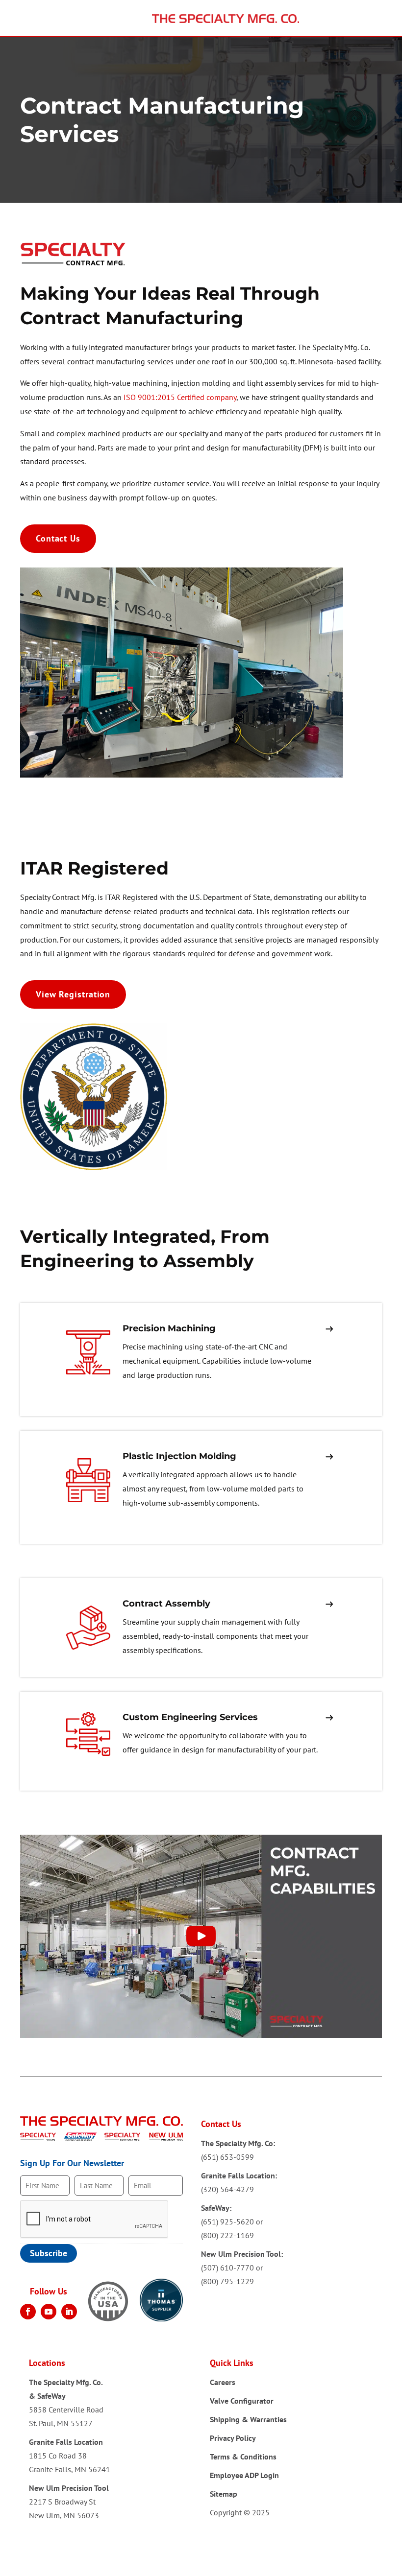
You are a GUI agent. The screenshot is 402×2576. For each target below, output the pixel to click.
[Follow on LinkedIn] (69, 2312)
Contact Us (58, 538)
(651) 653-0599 (227, 2157)
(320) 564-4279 (227, 2189)
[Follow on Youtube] (49, 2312)
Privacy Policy (233, 2438)
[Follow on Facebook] (28, 2312)
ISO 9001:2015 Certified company (180, 397)
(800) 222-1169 (227, 2235)
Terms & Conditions (243, 2457)
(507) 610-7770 (227, 2268)
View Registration (73, 994)
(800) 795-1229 (227, 2281)
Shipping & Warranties (248, 2419)
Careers (223, 2382)
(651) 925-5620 (227, 2222)
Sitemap (224, 2494)
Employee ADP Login (244, 2475)
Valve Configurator (242, 2401)
